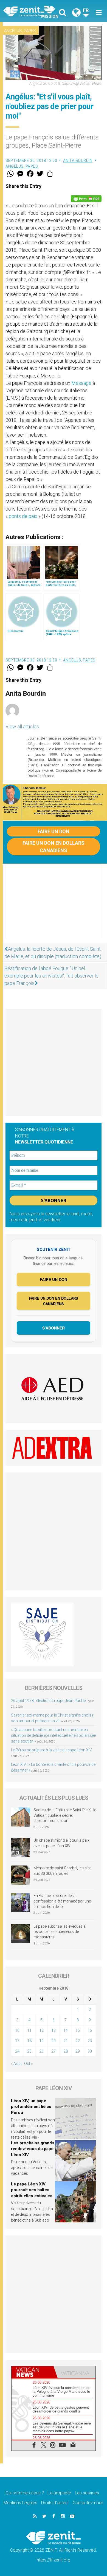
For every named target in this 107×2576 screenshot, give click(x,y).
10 (17, 2030)
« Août (16, 2064)
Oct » (28, 2064)
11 (29, 2030)
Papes (30, 31)
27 (54, 2051)
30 (90, 2051)
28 (66, 2051)
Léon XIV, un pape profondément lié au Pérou (31, 2107)
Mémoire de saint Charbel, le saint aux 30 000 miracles (62, 1871)
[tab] (33, 2372)
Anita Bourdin (78, 161)
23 (90, 2041)
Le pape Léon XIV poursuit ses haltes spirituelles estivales (32, 2190)
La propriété (59, 2493)
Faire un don (54, 831)
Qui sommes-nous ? (25, 2493)
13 (54, 2030)
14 (66, 2030)
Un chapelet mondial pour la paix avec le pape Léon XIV (61, 1843)
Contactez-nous (88, 2503)
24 (17, 2051)
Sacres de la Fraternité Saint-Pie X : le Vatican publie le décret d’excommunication (65, 1815)
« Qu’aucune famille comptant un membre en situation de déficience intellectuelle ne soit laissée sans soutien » (53, 1735)
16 (90, 2030)
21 (66, 2041)
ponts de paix (23, 516)
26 (41, 2051)
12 (41, 2030)
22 (78, 2041)
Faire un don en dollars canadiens (54, 847)
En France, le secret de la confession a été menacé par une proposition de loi (62, 1901)
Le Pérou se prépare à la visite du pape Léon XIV (51, 1750)
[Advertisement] (54, 906)
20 (54, 2041)
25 (29, 2051)
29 (78, 2051)
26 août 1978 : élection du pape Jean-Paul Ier (49, 1701)
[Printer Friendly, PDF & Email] (86, 199)
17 (17, 2041)
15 (78, 2030)
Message (81, 383)
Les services (87, 2493)
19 (41, 2041)
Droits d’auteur (55, 2503)
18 (29, 2041)
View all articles (22, 727)
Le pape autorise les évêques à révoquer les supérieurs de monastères (60, 1932)
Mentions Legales (20, 2503)
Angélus (13, 31)
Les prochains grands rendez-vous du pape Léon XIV (33, 2149)
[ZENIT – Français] (30, 11)
